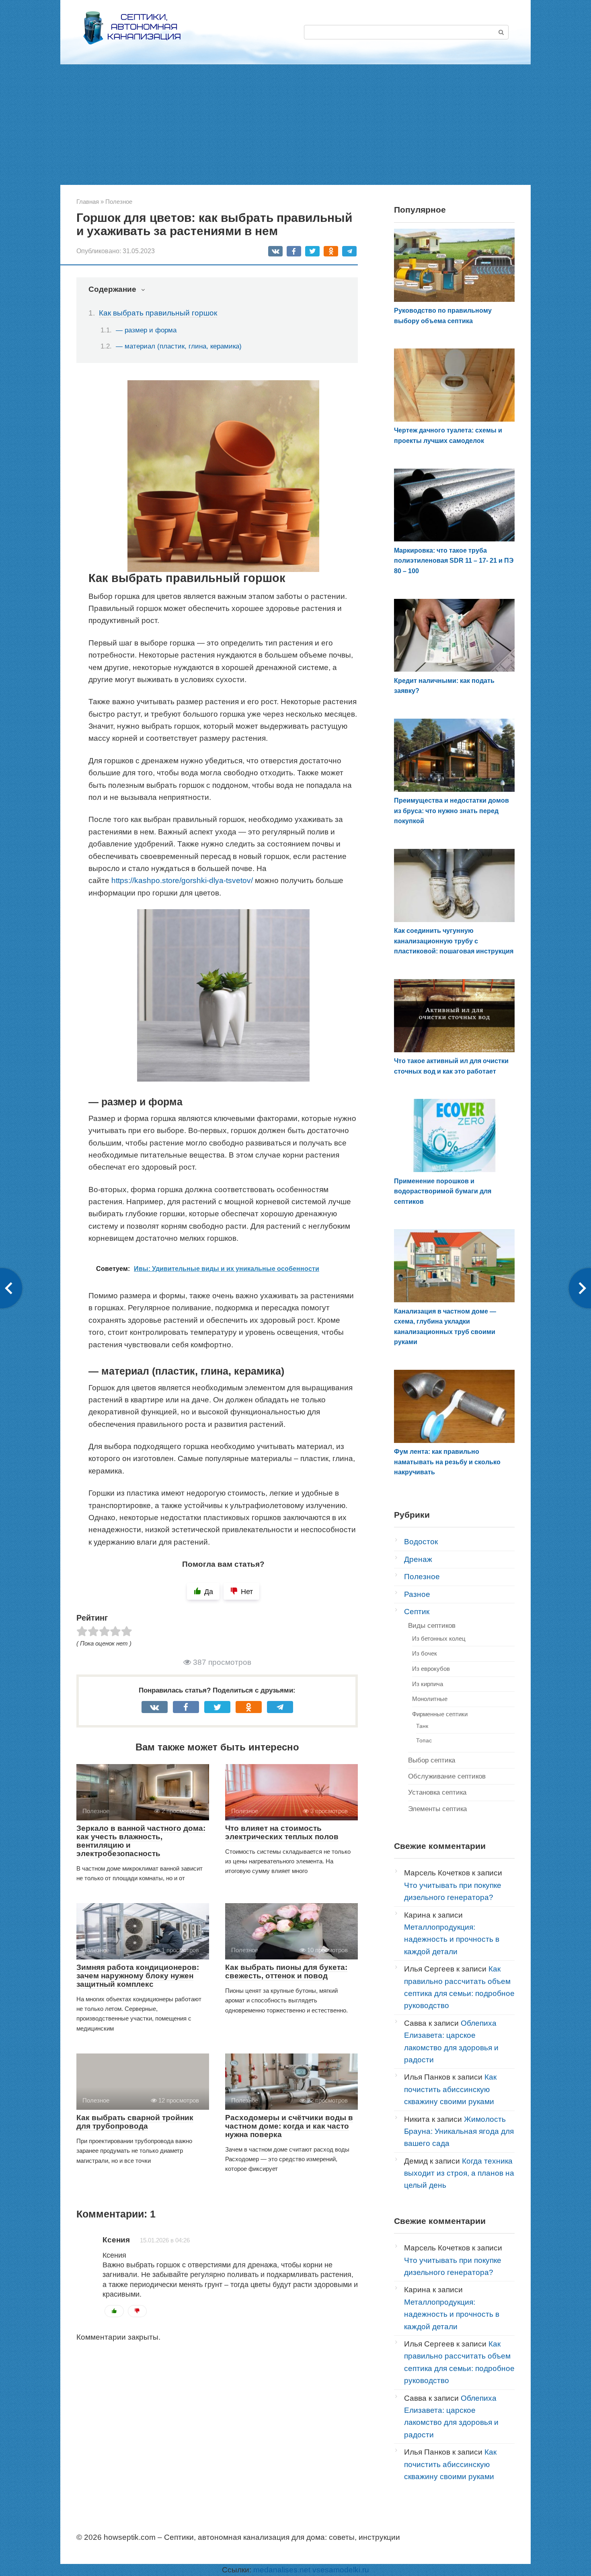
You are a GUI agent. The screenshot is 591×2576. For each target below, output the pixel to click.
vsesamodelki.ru (341, 2570)
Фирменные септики (440, 1714)
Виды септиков (432, 1626)
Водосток (421, 1542)
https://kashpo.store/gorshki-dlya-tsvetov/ (182, 880)
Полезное (422, 1577)
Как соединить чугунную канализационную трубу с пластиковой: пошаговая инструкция (454, 941)
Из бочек (425, 1653)
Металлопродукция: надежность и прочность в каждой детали (452, 1939)
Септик (417, 1612)
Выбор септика (432, 1760)
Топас (424, 1740)
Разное (417, 1594)
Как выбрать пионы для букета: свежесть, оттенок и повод (286, 1971)
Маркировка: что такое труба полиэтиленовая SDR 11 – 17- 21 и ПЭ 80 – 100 (454, 561)
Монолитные (430, 1699)
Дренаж (418, 1559)
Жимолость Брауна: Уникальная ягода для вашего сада (459, 2131)
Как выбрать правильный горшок (158, 313)
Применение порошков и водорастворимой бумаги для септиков (443, 1191)
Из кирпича (428, 1684)
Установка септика (437, 1792)
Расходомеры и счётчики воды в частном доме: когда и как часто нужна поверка (289, 2126)
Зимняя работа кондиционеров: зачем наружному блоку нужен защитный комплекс (138, 1976)
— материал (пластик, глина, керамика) (179, 346)
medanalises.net (282, 2570)
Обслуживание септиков (447, 1776)
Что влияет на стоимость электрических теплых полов (282, 1832)
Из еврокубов (431, 1669)
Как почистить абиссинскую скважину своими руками (450, 2089)
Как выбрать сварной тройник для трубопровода (135, 2122)
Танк (422, 1726)
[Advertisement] (295, 125)
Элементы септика (437, 1809)
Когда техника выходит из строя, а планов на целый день (459, 2173)
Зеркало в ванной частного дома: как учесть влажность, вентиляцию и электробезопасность (141, 1841)
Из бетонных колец (439, 1638)
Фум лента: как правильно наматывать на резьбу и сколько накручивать (447, 1462)
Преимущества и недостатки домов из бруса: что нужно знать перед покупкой (451, 811)
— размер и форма (146, 330)
